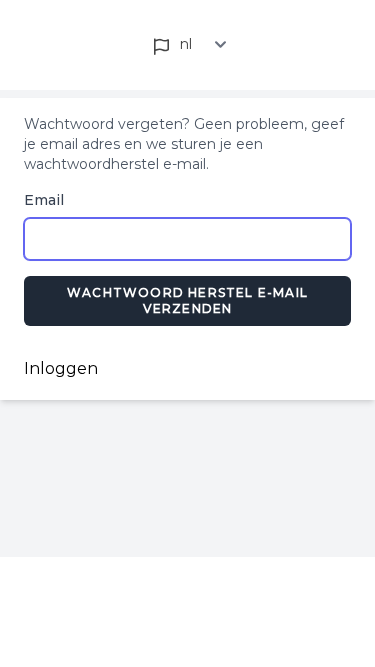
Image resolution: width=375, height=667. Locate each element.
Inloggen (61, 368)
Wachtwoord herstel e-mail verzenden (187, 300)
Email (44, 200)
